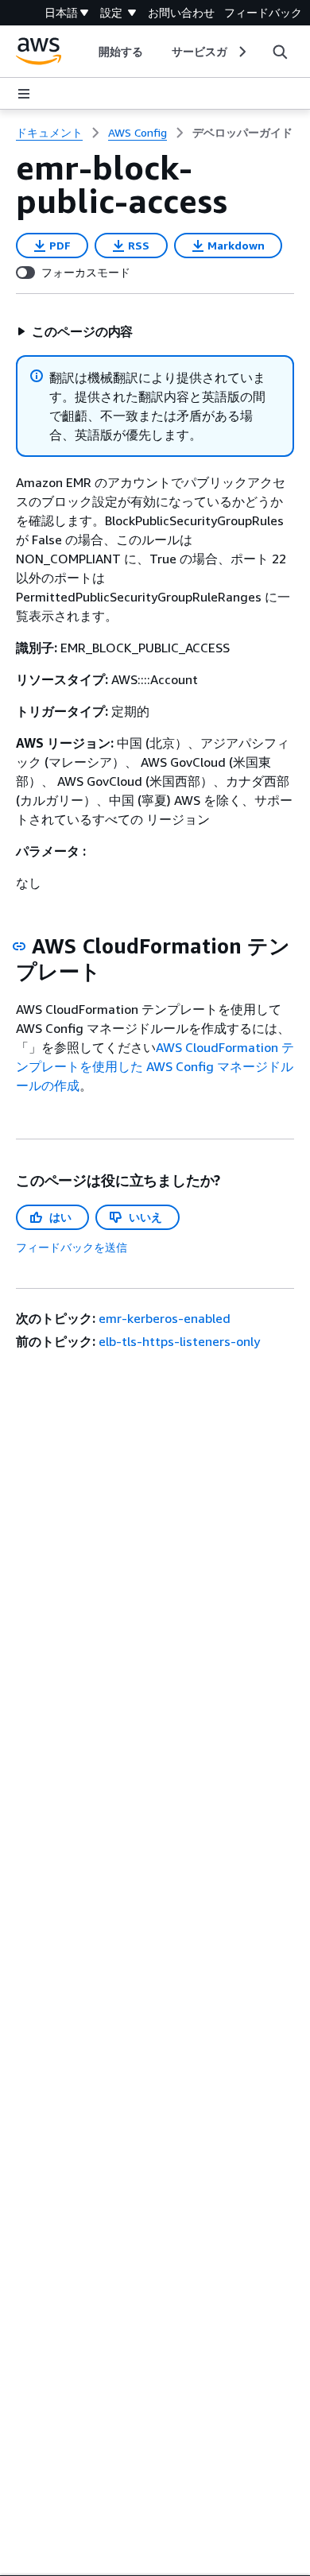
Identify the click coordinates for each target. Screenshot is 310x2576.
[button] (75, 331)
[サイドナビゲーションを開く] (24, 94)
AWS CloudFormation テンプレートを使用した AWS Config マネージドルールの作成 (155, 1066)
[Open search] (280, 52)
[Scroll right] (241, 52)
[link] (242, 133)
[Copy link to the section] (19, 946)
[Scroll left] (86, 52)
